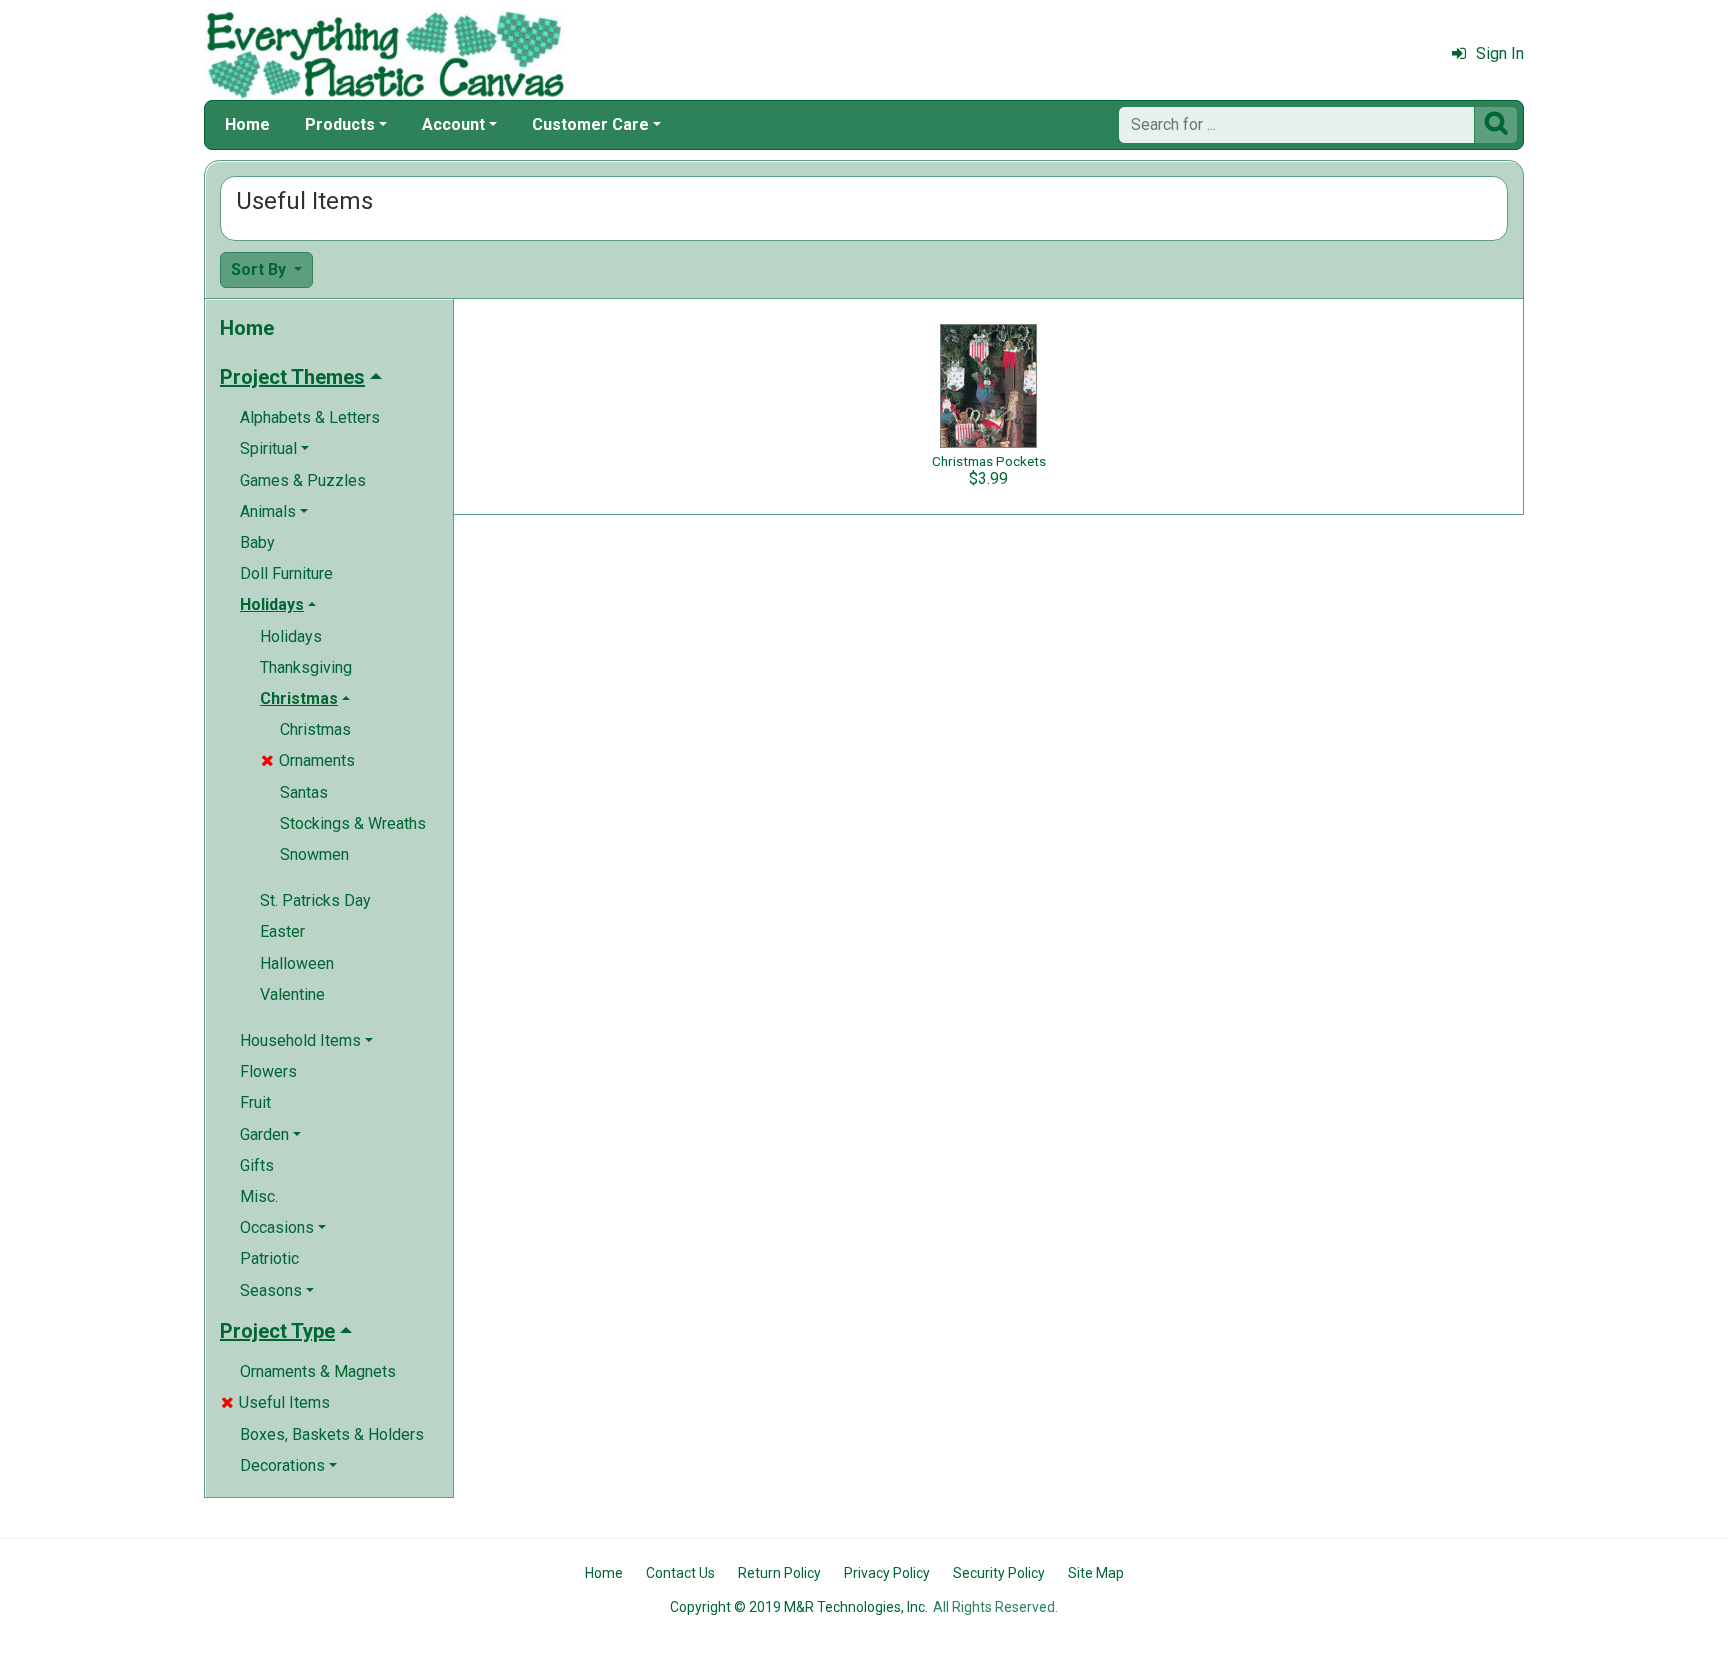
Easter (282, 931)
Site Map (1096, 1573)
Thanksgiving (306, 667)
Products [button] (340, 124)
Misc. (259, 1196)
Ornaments (308, 760)
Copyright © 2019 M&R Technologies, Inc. (799, 1607)
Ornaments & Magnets (318, 1371)
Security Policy (999, 1573)
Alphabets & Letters (310, 417)
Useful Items (275, 1402)
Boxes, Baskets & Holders (332, 1434)
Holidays (291, 636)
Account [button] (453, 124)
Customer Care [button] (590, 124)
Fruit (255, 1102)
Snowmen (314, 854)
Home (247, 124)
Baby (257, 542)
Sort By (260, 269)
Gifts (257, 1165)
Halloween (297, 963)
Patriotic (269, 1258)
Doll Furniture (286, 573)
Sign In (1500, 53)
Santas (304, 792)
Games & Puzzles (303, 480)
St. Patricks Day (315, 900)
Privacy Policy (887, 1573)
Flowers (268, 1071)
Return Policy (779, 1573)
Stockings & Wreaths (353, 823)
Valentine (292, 994)
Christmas (315, 729)
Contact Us (680, 1573)
